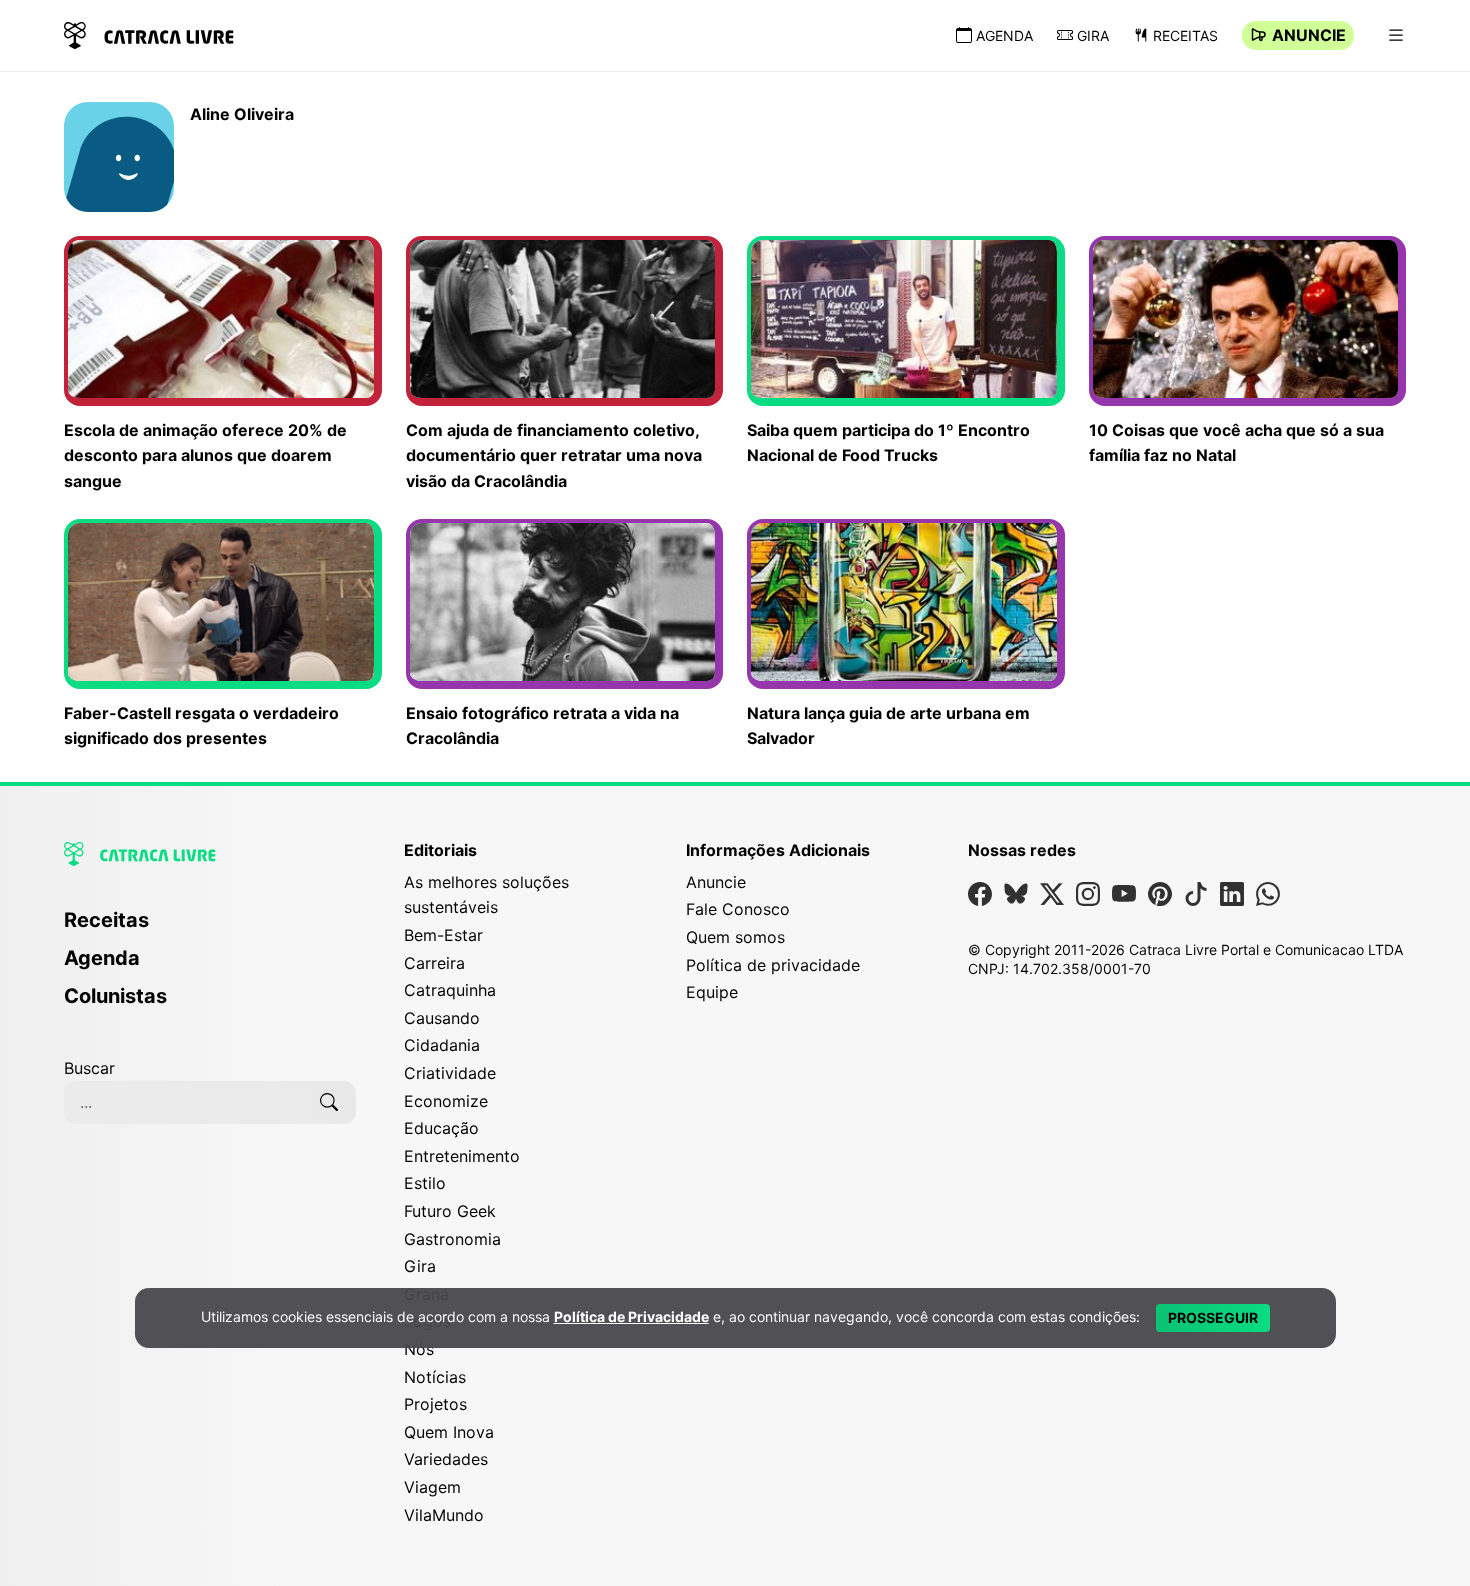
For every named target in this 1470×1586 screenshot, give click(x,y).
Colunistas (115, 996)
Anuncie (1309, 35)
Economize (446, 1101)
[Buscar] (329, 1102)
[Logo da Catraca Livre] (149, 33)
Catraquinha (450, 990)
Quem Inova (449, 1432)
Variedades (446, 1459)
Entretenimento (462, 1156)
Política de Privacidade (631, 1317)
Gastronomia (452, 1239)
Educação (441, 1128)
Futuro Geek (450, 1211)
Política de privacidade (773, 965)
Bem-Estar (443, 935)
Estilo (425, 1183)
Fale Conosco (738, 909)
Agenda (1004, 35)
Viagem (432, 1487)
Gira (1093, 35)
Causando (442, 1018)
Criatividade (450, 1073)
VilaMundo (444, 1515)
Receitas (1185, 35)
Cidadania (442, 1045)
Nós (419, 1349)
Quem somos (735, 937)
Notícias (435, 1377)
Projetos (435, 1404)
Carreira (434, 963)
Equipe (712, 992)
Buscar (89, 1068)
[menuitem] (210, 929)
